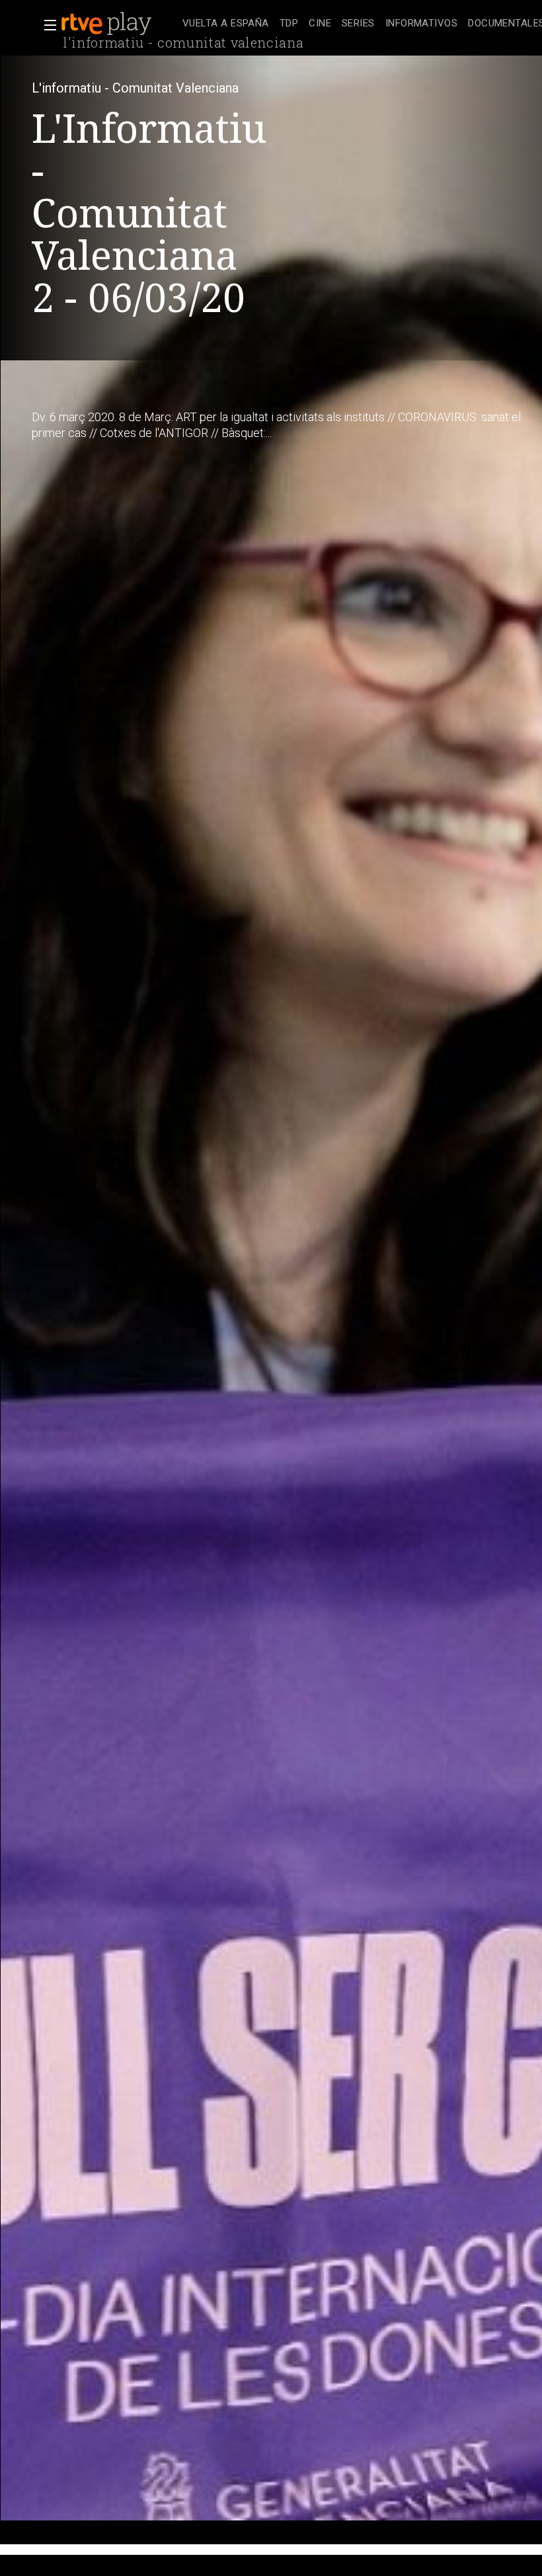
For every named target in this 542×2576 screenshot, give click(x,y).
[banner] (119, 24)
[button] (46, 25)
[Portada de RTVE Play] (108, 24)
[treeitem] (226, 24)
